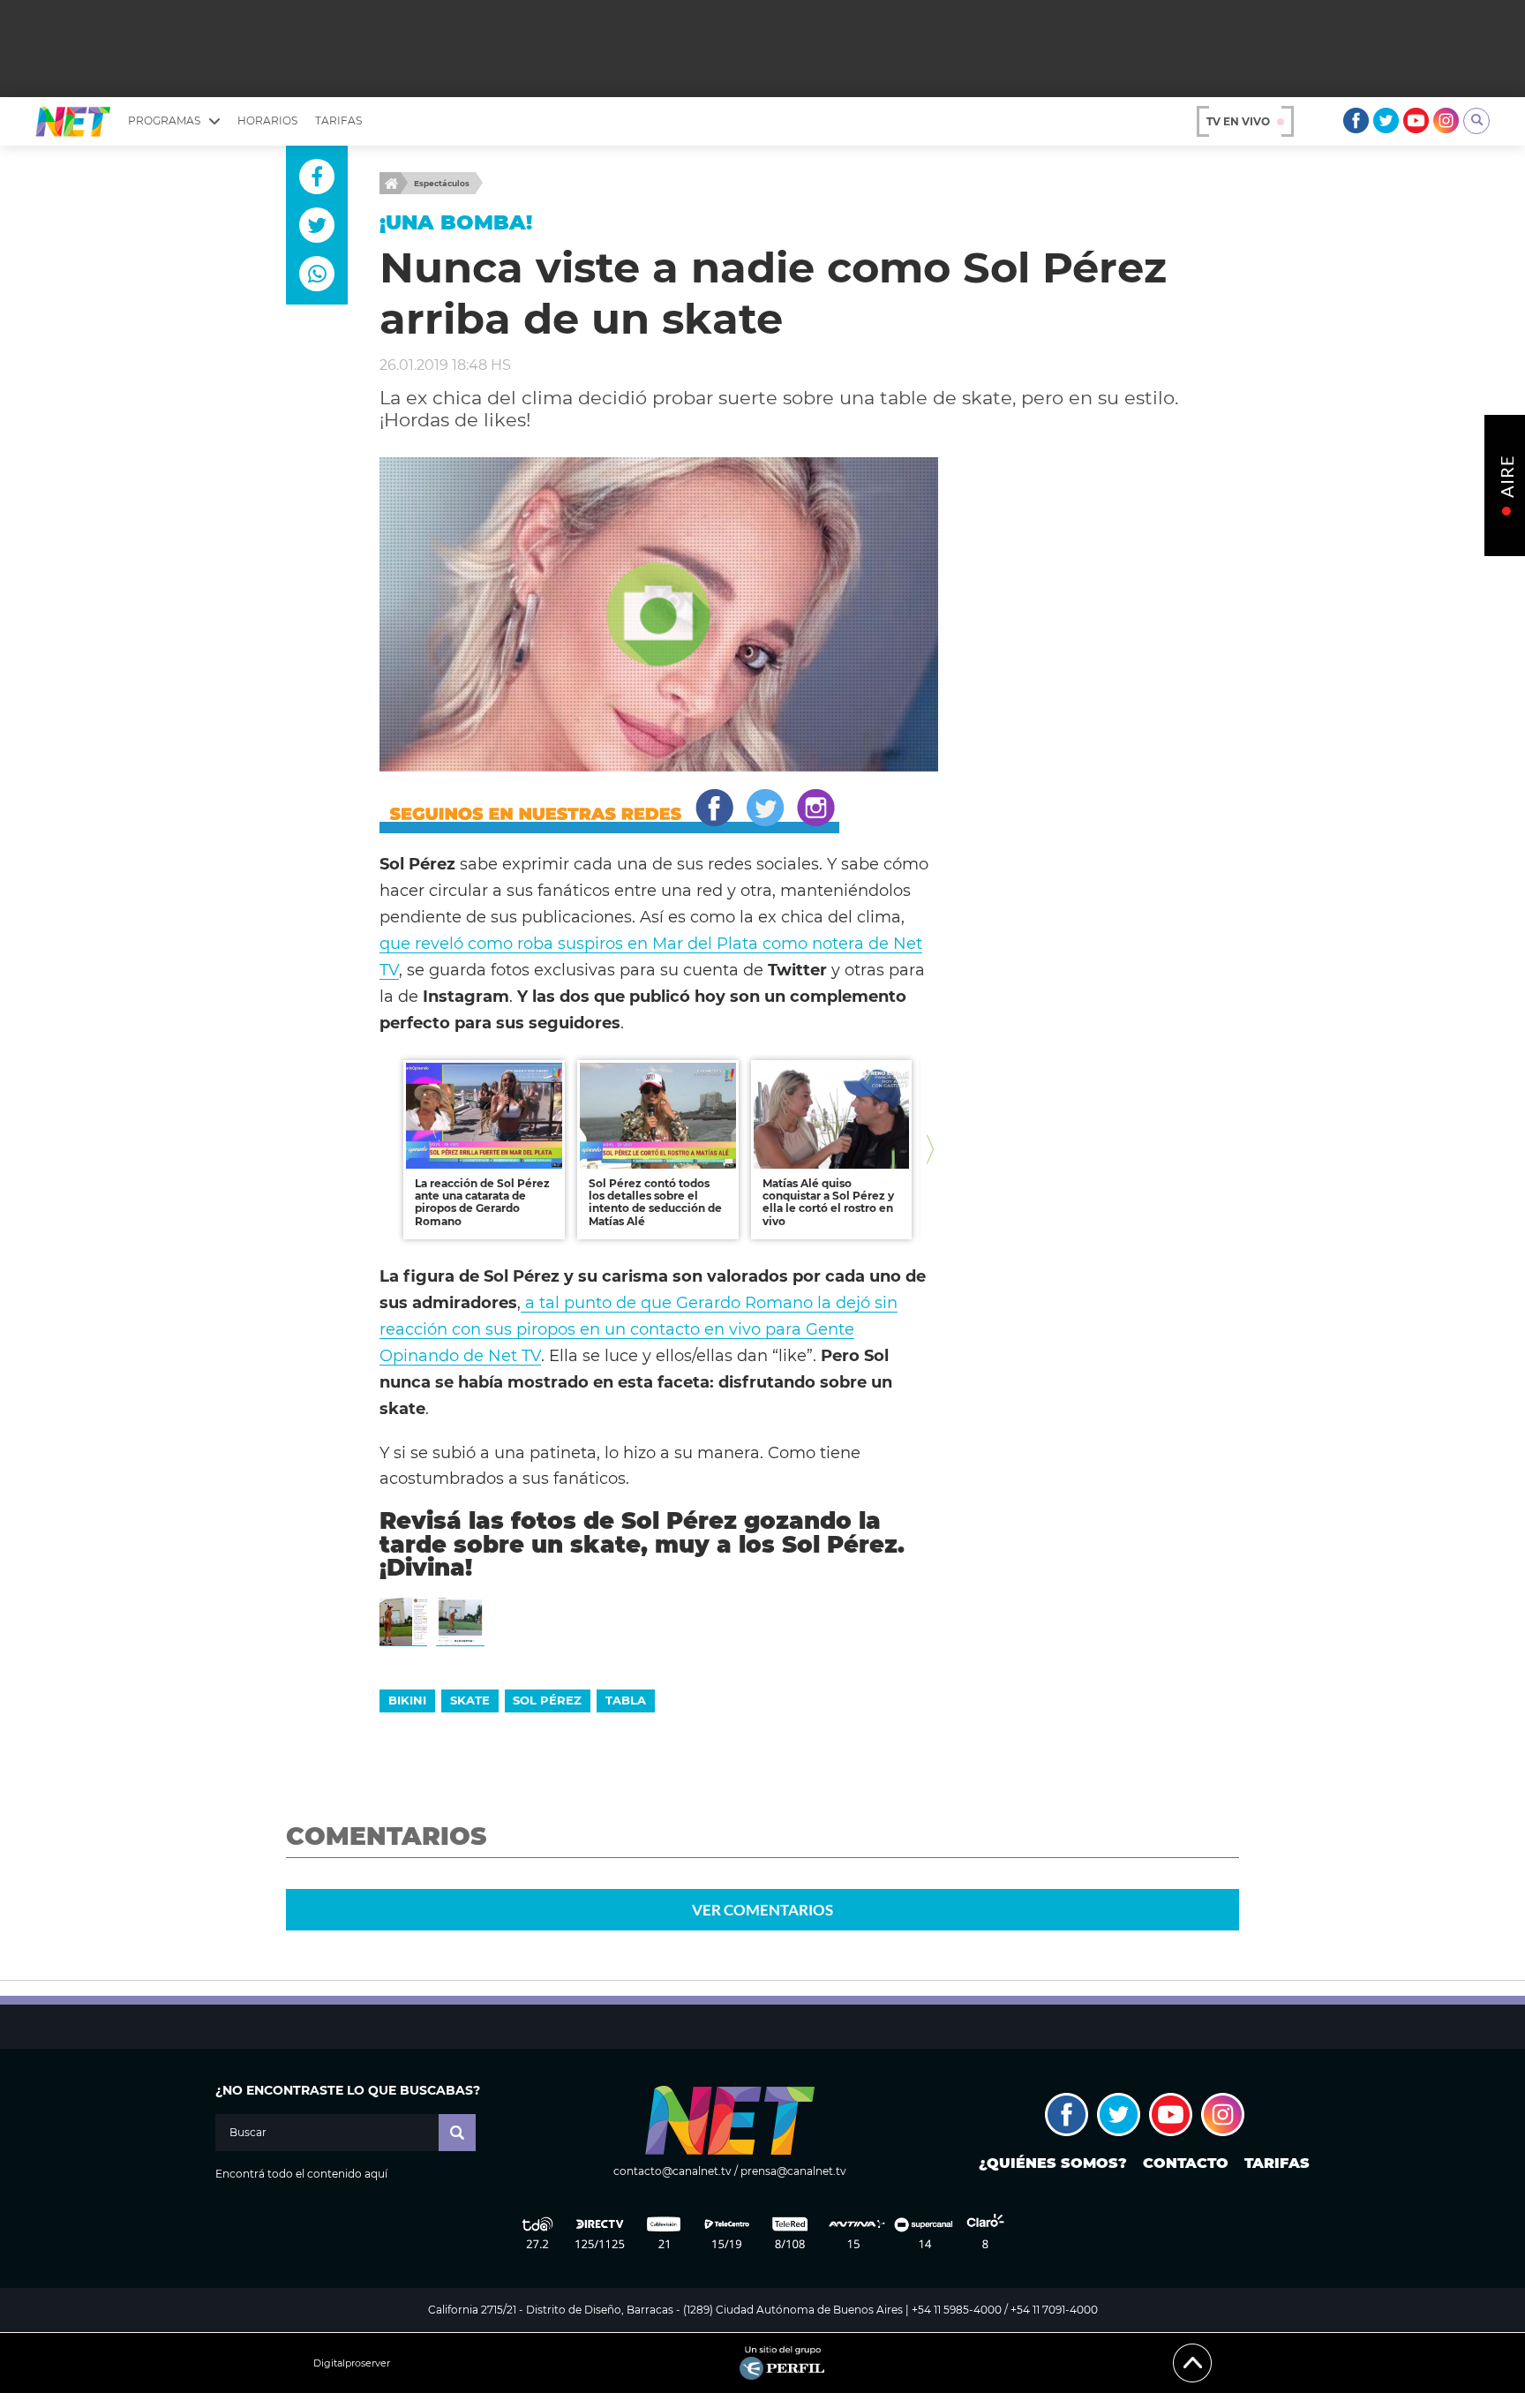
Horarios (267, 120)
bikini (407, 1700)
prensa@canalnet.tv (793, 2171)
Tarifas (338, 120)
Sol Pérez (547, 1700)
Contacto (1186, 2163)
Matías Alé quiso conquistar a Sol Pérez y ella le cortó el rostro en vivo (828, 1202)
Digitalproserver (352, 2363)
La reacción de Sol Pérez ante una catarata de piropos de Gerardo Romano (482, 1202)
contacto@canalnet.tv (672, 2171)
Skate (470, 1700)
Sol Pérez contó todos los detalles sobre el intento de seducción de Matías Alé (655, 1202)
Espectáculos (442, 183)
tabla (626, 1700)
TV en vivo (1238, 121)
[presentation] (387, 1150)
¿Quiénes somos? (1053, 2163)
